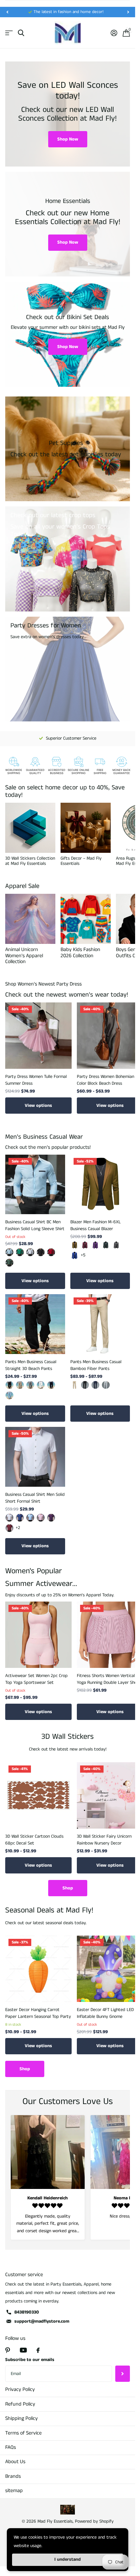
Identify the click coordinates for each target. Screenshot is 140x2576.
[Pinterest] (8, 2350)
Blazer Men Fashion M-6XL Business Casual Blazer (96, 1225)
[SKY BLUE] (9, 1395)
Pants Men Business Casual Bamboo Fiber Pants (96, 1365)
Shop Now (68, 139)
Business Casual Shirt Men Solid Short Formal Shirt (35, 1498)
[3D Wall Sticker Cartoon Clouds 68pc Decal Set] (38, 1795)
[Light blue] (30, 1518)
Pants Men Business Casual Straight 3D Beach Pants (31, 1365)
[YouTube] (23, 2350)
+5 (83, 1255)
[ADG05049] (9, 1263)
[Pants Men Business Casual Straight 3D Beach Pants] (35, 1324)
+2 (18, 1528)
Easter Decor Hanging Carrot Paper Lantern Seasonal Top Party (38, 2013)
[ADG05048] (51, 1252)
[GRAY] (30, 1385)
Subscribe (123, 2374)
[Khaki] (75, 1245)
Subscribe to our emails (30, 2360)
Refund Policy (20, 2404)
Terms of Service (23, 2433)
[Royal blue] (75, 1255)
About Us (15, 2462)
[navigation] (7, 12)
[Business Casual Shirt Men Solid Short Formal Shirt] (35, 1457)
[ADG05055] (30, 1252)
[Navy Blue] (95, 1385)
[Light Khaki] (20, 1385)
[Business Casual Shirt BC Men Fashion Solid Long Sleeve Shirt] (35, 1185)
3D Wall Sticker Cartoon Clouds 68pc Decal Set (34, 1840)
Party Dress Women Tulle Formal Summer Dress (36, 1080)
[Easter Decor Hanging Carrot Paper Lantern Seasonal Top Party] (38, 1969)
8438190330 (27, 2312)
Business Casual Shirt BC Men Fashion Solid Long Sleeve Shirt (35, 1225)
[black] (9, 1385)
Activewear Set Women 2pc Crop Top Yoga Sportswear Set (36, 1679)
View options (38, 1106)
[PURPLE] (51, 1518)
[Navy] (51, 1385)
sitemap (14, 2491)
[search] (21, 33)
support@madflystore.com (42, 2321)
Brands (13, 2476)
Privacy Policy (20, 2389)
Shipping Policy (21, 2418)
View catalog (9, 33)
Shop (68, 1888)
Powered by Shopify (94, 2521)
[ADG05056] (41, 1252)
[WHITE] (41, 1385)
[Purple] (95, 1245)
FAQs (11, 2447)
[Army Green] (106, 1245)
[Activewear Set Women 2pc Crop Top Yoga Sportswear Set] (38, 1635)
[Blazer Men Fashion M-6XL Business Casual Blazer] (100, 1185)
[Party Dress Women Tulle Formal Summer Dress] (38, 1036)
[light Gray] (106, 1385)
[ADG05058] (20, 1252)
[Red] (9, 1528)
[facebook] (38, 2350)
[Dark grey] (116, 1245)
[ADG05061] (9, 1252)
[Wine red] (85, 1245)
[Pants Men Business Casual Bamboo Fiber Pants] (100, 1324)
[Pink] (41, 1518)
